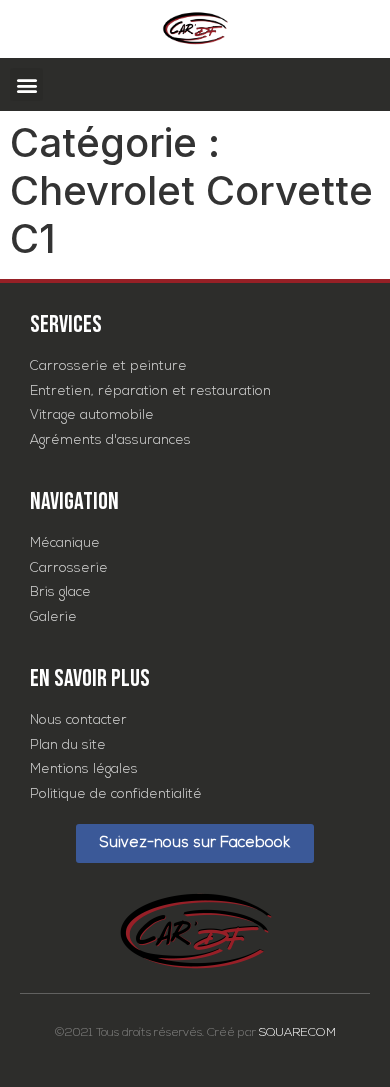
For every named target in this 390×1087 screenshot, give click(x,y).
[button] (26, 84)
